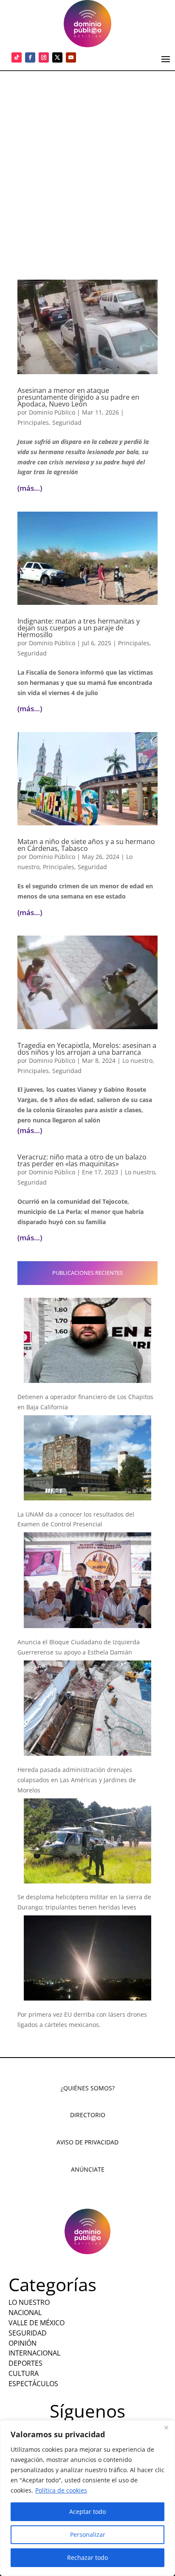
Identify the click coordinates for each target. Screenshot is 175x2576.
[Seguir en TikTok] (17, 57)
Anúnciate (88, 2169)
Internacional (34, 2353)
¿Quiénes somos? (88, 2088)
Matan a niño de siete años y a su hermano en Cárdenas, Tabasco (86, 845)
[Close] (166, 2427)
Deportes (25, 2363)
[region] (87, 2498)
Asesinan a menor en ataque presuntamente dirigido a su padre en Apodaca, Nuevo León (78, 397)
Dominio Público (52, 412)
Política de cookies (61, 2490)
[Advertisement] (87, 163)
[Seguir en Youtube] (71, 57)
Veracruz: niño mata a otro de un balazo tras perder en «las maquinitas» (82, 1160)
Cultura (24, 2373)
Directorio (88, 2115)
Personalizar (88, 2534)
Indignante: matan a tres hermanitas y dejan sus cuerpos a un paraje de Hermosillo (79, 628)
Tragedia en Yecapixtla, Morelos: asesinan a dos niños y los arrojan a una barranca (87, 1049)
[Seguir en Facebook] (30, 57)
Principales (33, 422)
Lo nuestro (137, 1060)
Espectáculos (33, 2384)
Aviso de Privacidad (87, 2142)
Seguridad (67, 422)
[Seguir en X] (57, 57)
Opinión (23, 2343)
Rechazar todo (87, 2557)
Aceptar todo (87, 2512)
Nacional (25, 2313)
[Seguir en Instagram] (44, 57)
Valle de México (37, 2323)
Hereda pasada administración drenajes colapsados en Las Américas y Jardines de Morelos (77, 1780)
